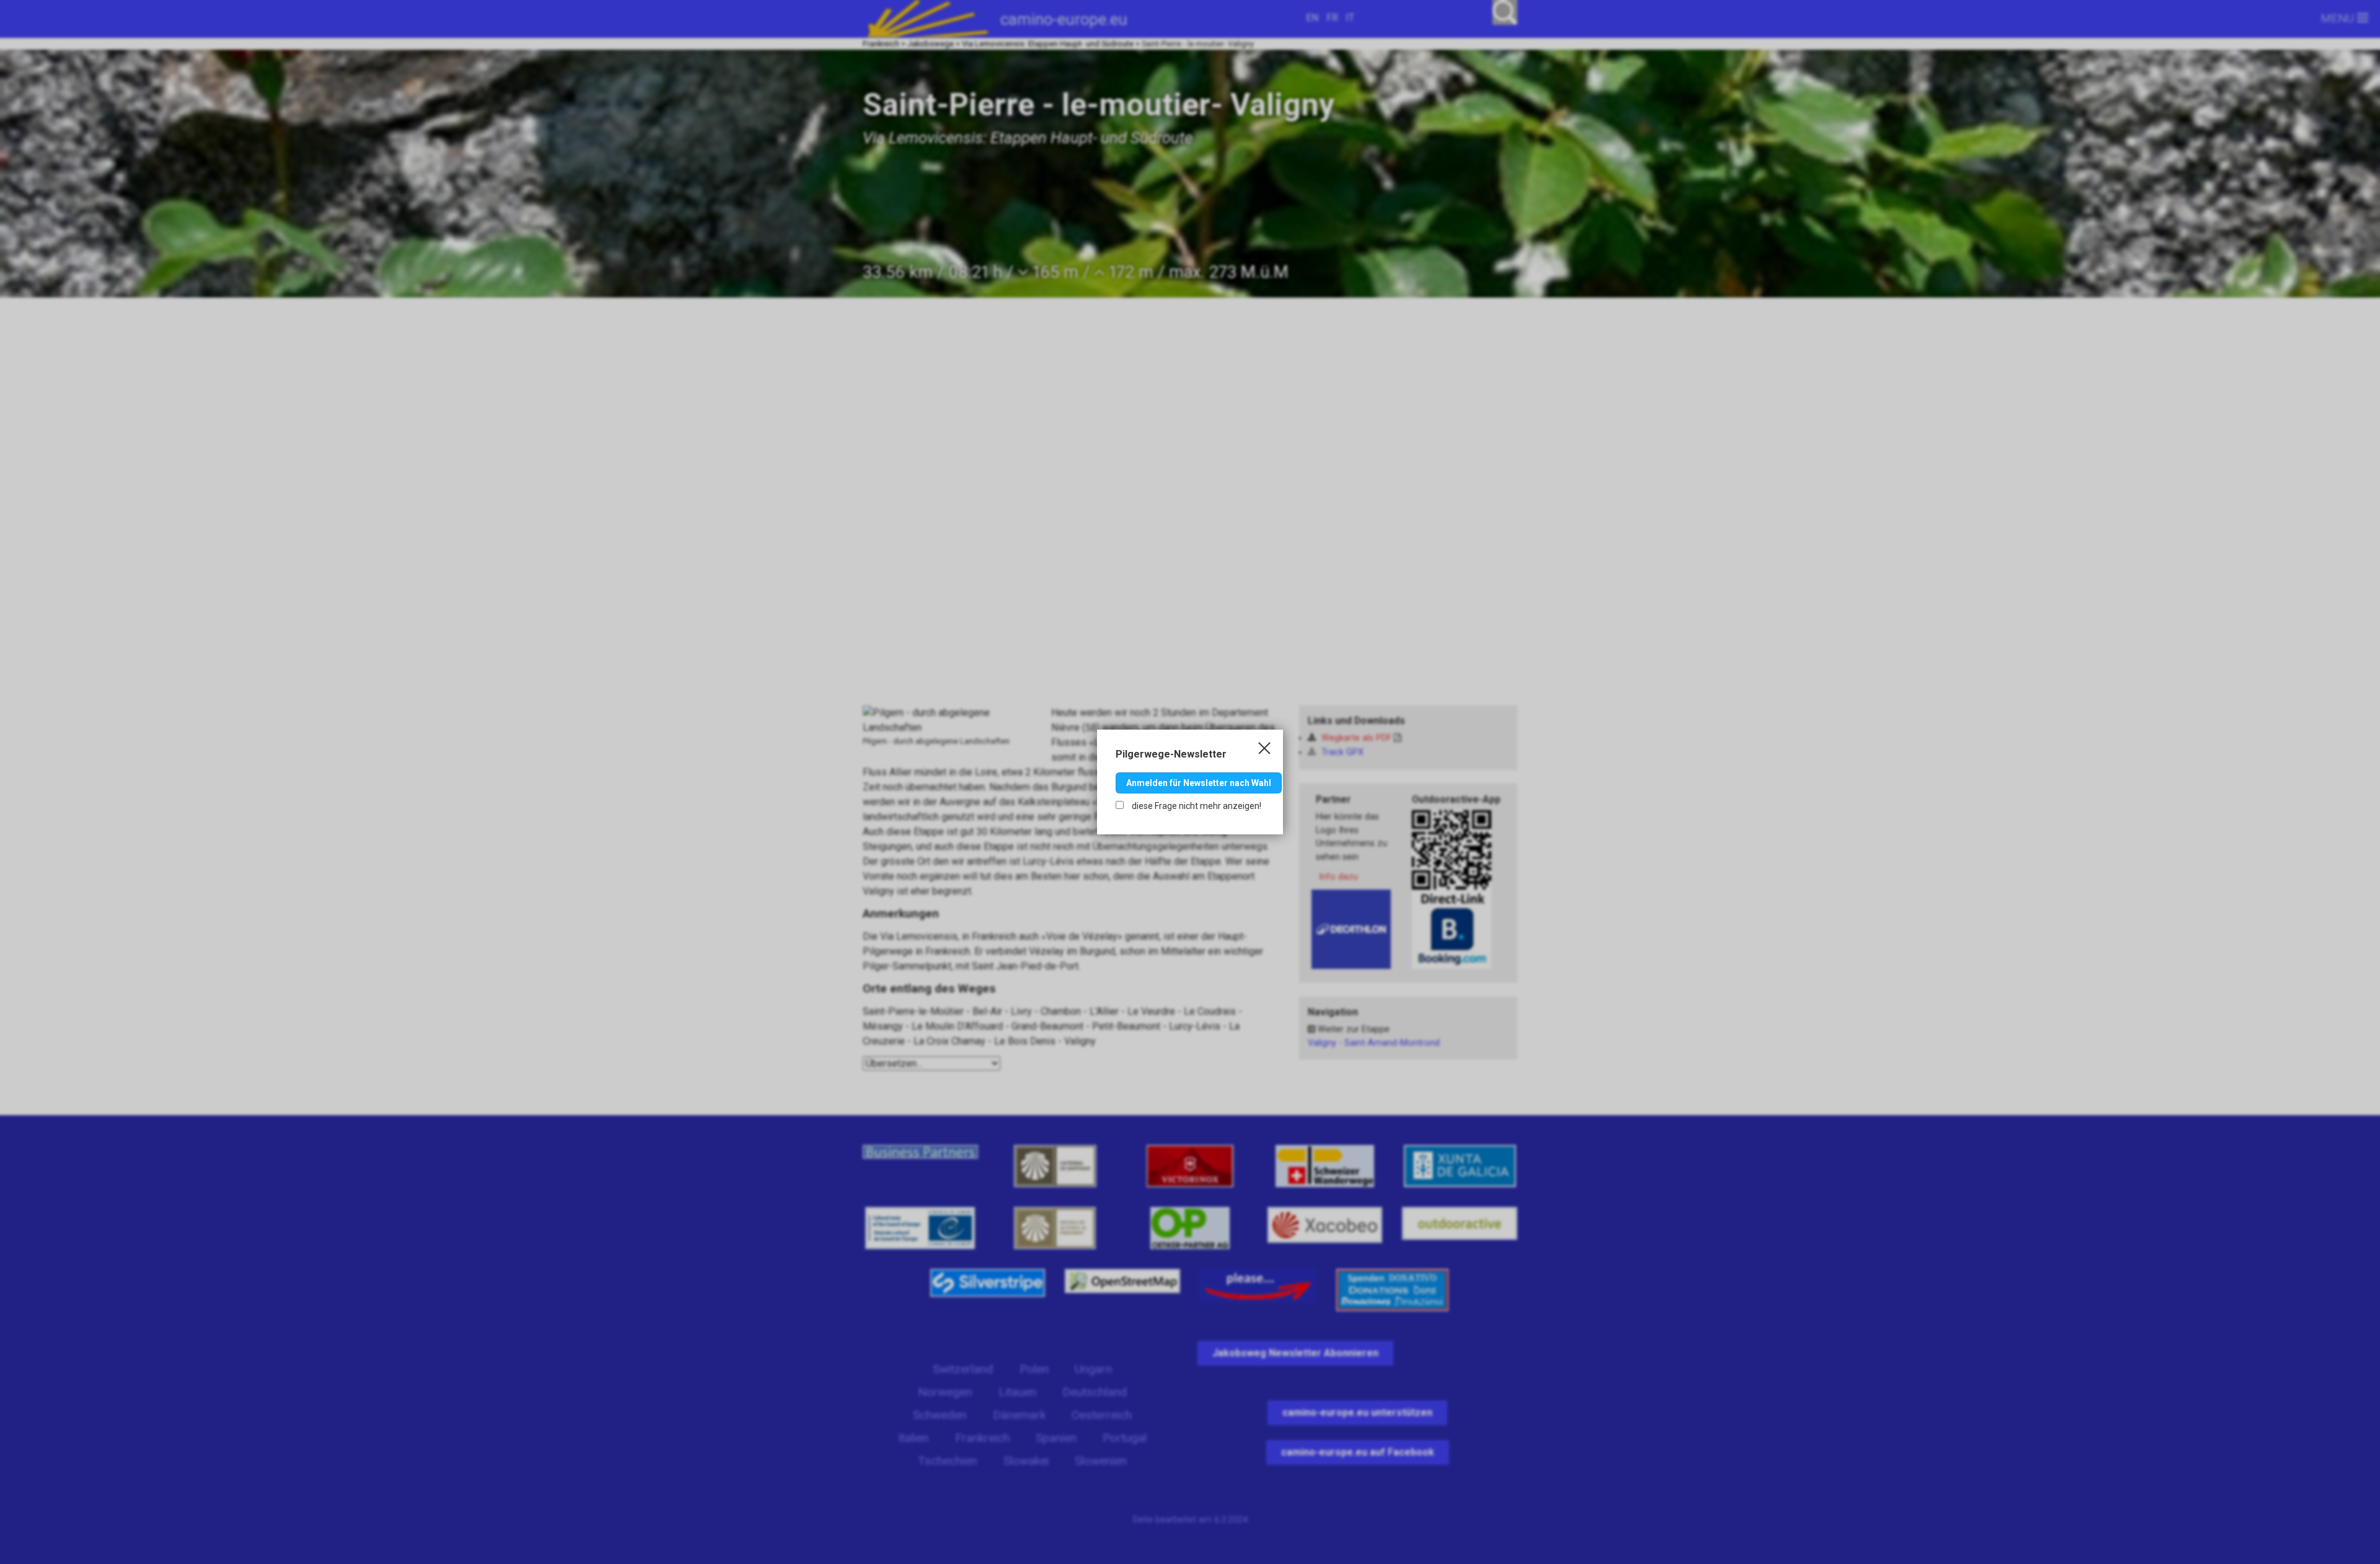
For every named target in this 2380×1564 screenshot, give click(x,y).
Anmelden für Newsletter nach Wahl (1199, 783)
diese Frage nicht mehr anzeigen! (1196, 806)
